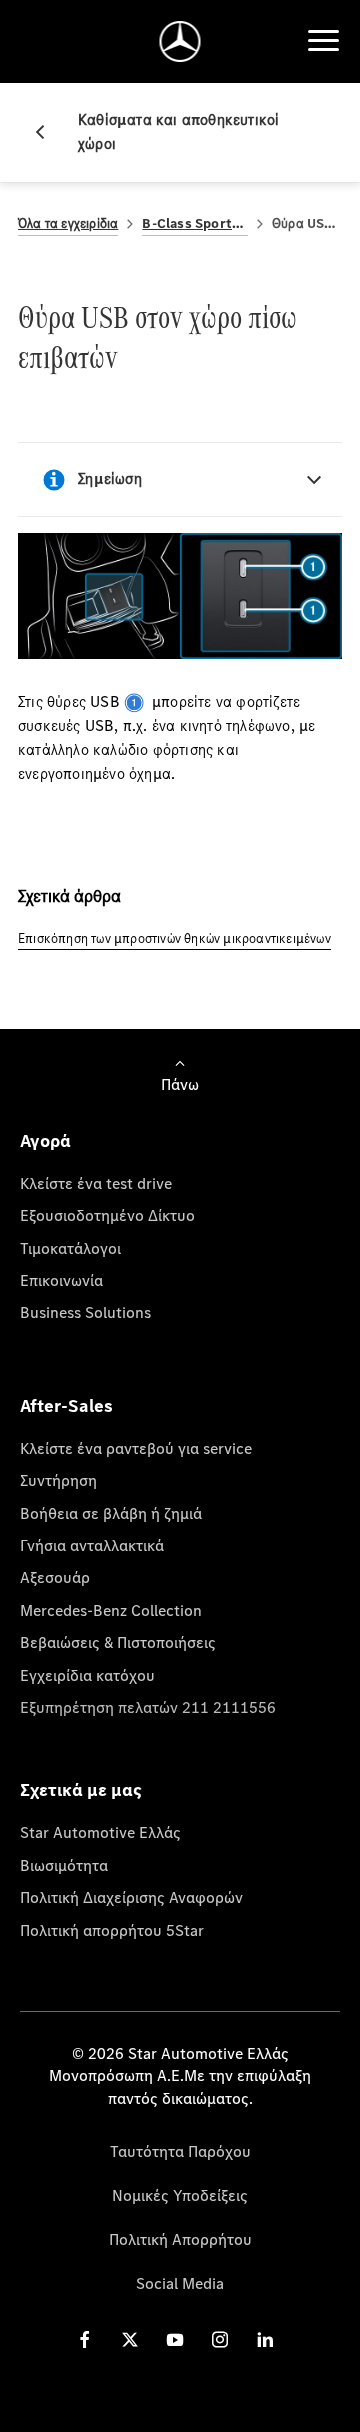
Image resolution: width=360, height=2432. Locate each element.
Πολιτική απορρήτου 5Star (112, 1930)
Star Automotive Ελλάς (100, 1832)
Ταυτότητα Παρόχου (180, 2151)
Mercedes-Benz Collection (111, 1610)
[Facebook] (85, 2339)
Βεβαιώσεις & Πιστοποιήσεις (118, 1642)
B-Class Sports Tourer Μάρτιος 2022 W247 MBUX (195, 223)
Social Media (180, 2283)
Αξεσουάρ (55, 1577)
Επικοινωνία (61, 1280)
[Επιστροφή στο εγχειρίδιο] (48, 132)
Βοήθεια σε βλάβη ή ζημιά (111, 1513)
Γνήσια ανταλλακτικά (92, 1545)
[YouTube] (175, 2339)
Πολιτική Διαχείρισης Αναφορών (131, 1897)
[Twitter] (130, 2339)
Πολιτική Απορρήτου (180, 2239)
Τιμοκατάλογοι (70, 1248)
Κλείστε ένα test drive (96, 1183)
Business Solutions (85, 1312)
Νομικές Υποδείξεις (180, 2195)
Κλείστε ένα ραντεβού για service (136, 1448)
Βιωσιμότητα (64, 1865)
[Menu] (323, 41)
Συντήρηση (58, 1480)
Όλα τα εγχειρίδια (68, 223)
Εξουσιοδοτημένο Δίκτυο (107, 1215)
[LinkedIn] (265, 2339)
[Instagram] (220, 2339)
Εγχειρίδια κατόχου (87, 1675)
